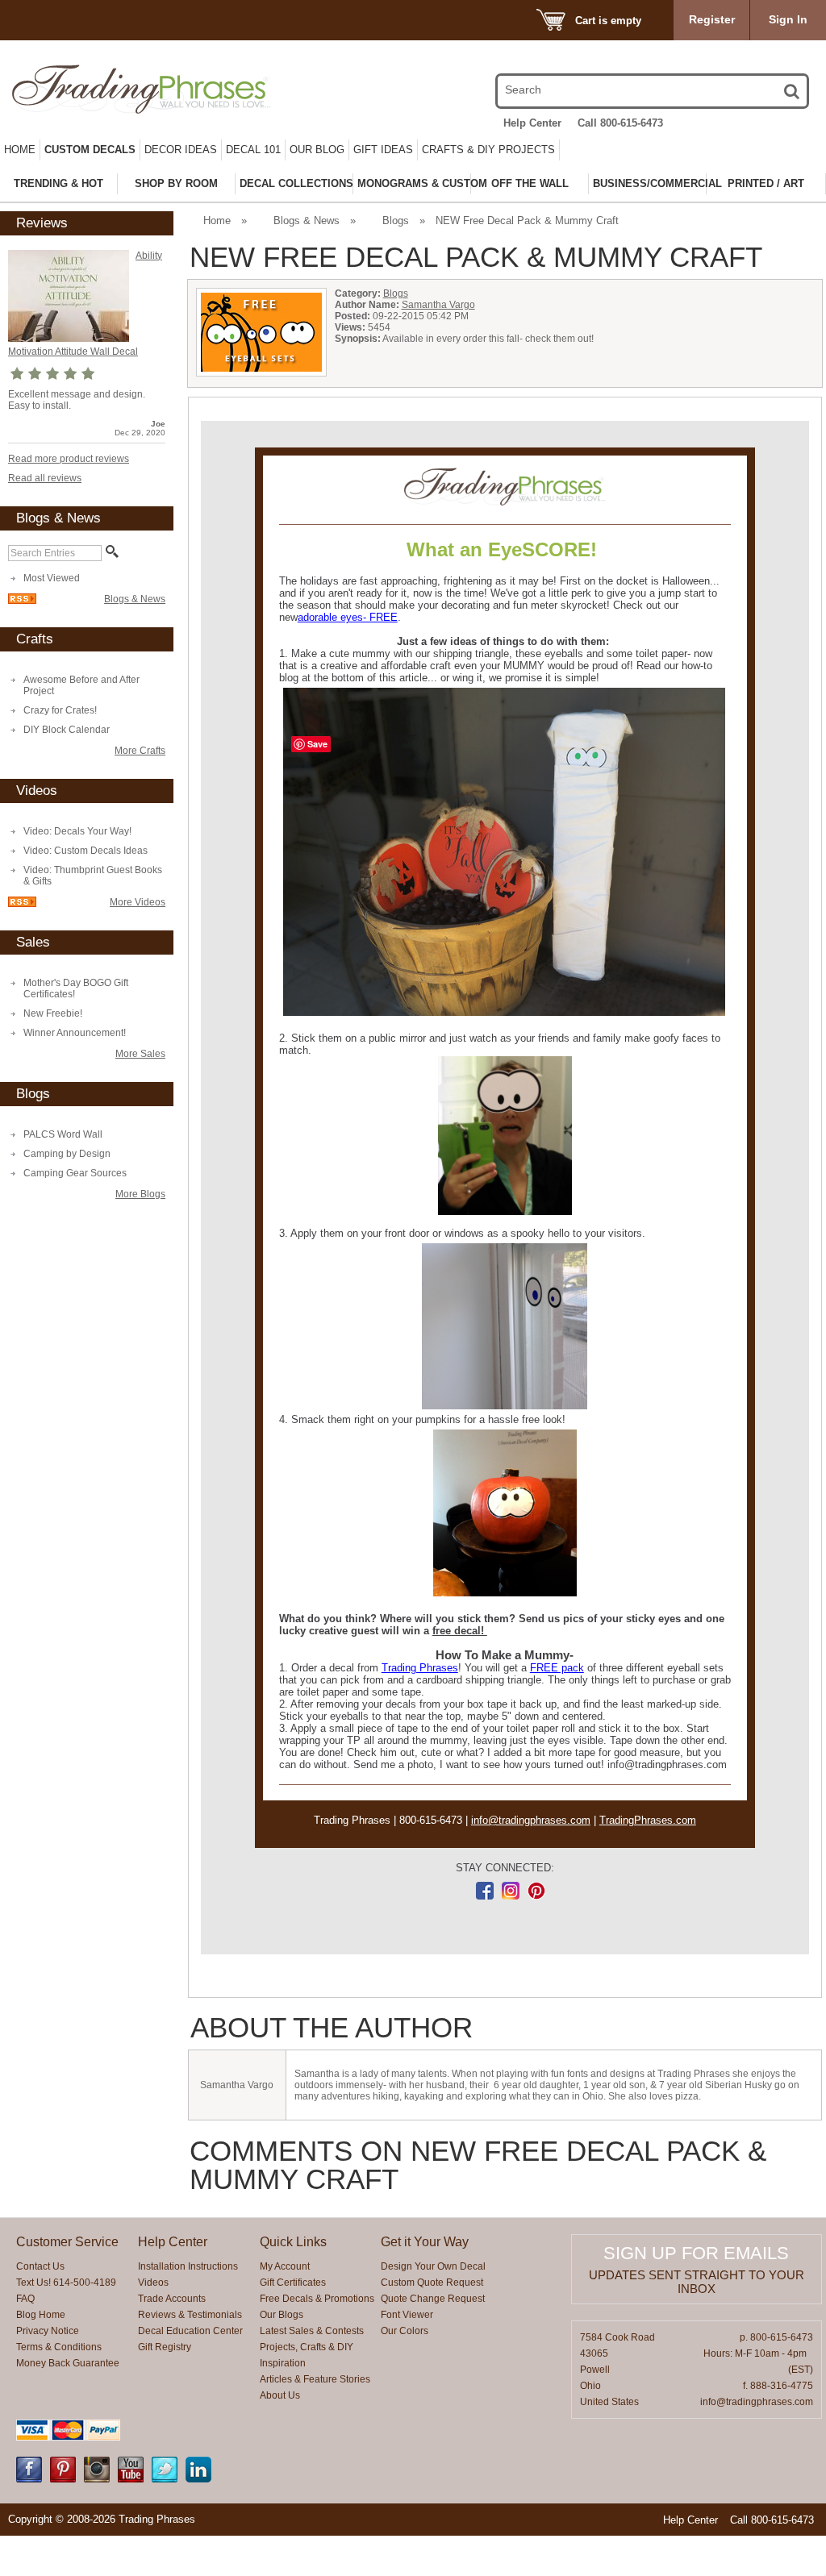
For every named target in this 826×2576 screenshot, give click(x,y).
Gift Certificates (293, 2283)
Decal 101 (253, 150)
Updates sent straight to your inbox (697, 2282)
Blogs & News (135, 599)
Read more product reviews (69, 459)
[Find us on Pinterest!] (63, 2479)
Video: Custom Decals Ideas (86, 851)
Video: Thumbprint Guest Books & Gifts (93, 876)
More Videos (138, 902)
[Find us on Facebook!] (29, 2479)
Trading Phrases (420, 1668)
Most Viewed (52, 578)
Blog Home (41, 2315)
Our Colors (405, 2331)
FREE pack (557, 1668)
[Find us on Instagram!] (97, 2479)
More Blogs (140, 1194)
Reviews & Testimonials (190, 2315)
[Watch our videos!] (131, 2479)
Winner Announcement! (75, 1033)
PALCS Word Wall (63, 1134)
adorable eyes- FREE (348, 617)
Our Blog (317, 150)
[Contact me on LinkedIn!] (198, 2479)
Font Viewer (407, 2315)
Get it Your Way (425, 2242)
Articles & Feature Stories (315, 2379)
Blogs (396, 221)
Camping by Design (67, 1154)
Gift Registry (165, 2347)
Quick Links (293, 2242)
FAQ (25, 2299)
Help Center (532, 123)
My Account (285, 2266)
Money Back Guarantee (68, 2363)
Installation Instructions (188, 2266)
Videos (153, 2283)
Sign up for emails (696, 2253)
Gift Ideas (383, 150)
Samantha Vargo (438, 305)
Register (712, 19)
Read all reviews (45, 478)
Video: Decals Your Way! (77, 831)
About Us (280, 2395)
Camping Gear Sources (75, 1173)
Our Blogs (282, 2315)
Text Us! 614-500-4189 (66, 2283)
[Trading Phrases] (130, 89)
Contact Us (40, 2266)
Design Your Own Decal (433, 2266)
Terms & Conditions (59, 2347)
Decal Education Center (190, 2331)
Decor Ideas (181, 150)
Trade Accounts (172, 2299)
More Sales (140, 1054)
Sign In (788, 19)
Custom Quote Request (432, 2283)
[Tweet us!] (165, 2479)
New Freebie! (53, 1013)
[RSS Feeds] (22, 601)
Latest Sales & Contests (312, 2331)
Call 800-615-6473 (620, 123)
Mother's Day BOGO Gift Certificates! (76, 988)
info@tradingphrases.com (531, 1820)
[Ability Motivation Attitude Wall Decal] (69, 339)
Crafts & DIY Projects (488, 150)
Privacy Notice (48, 2331)
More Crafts (140, 751)
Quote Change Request (433, 2299)
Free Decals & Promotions (317, 2299)
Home (20, 150)
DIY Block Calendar (67, 730)
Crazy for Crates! (60, 710)
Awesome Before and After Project (81, 685)
